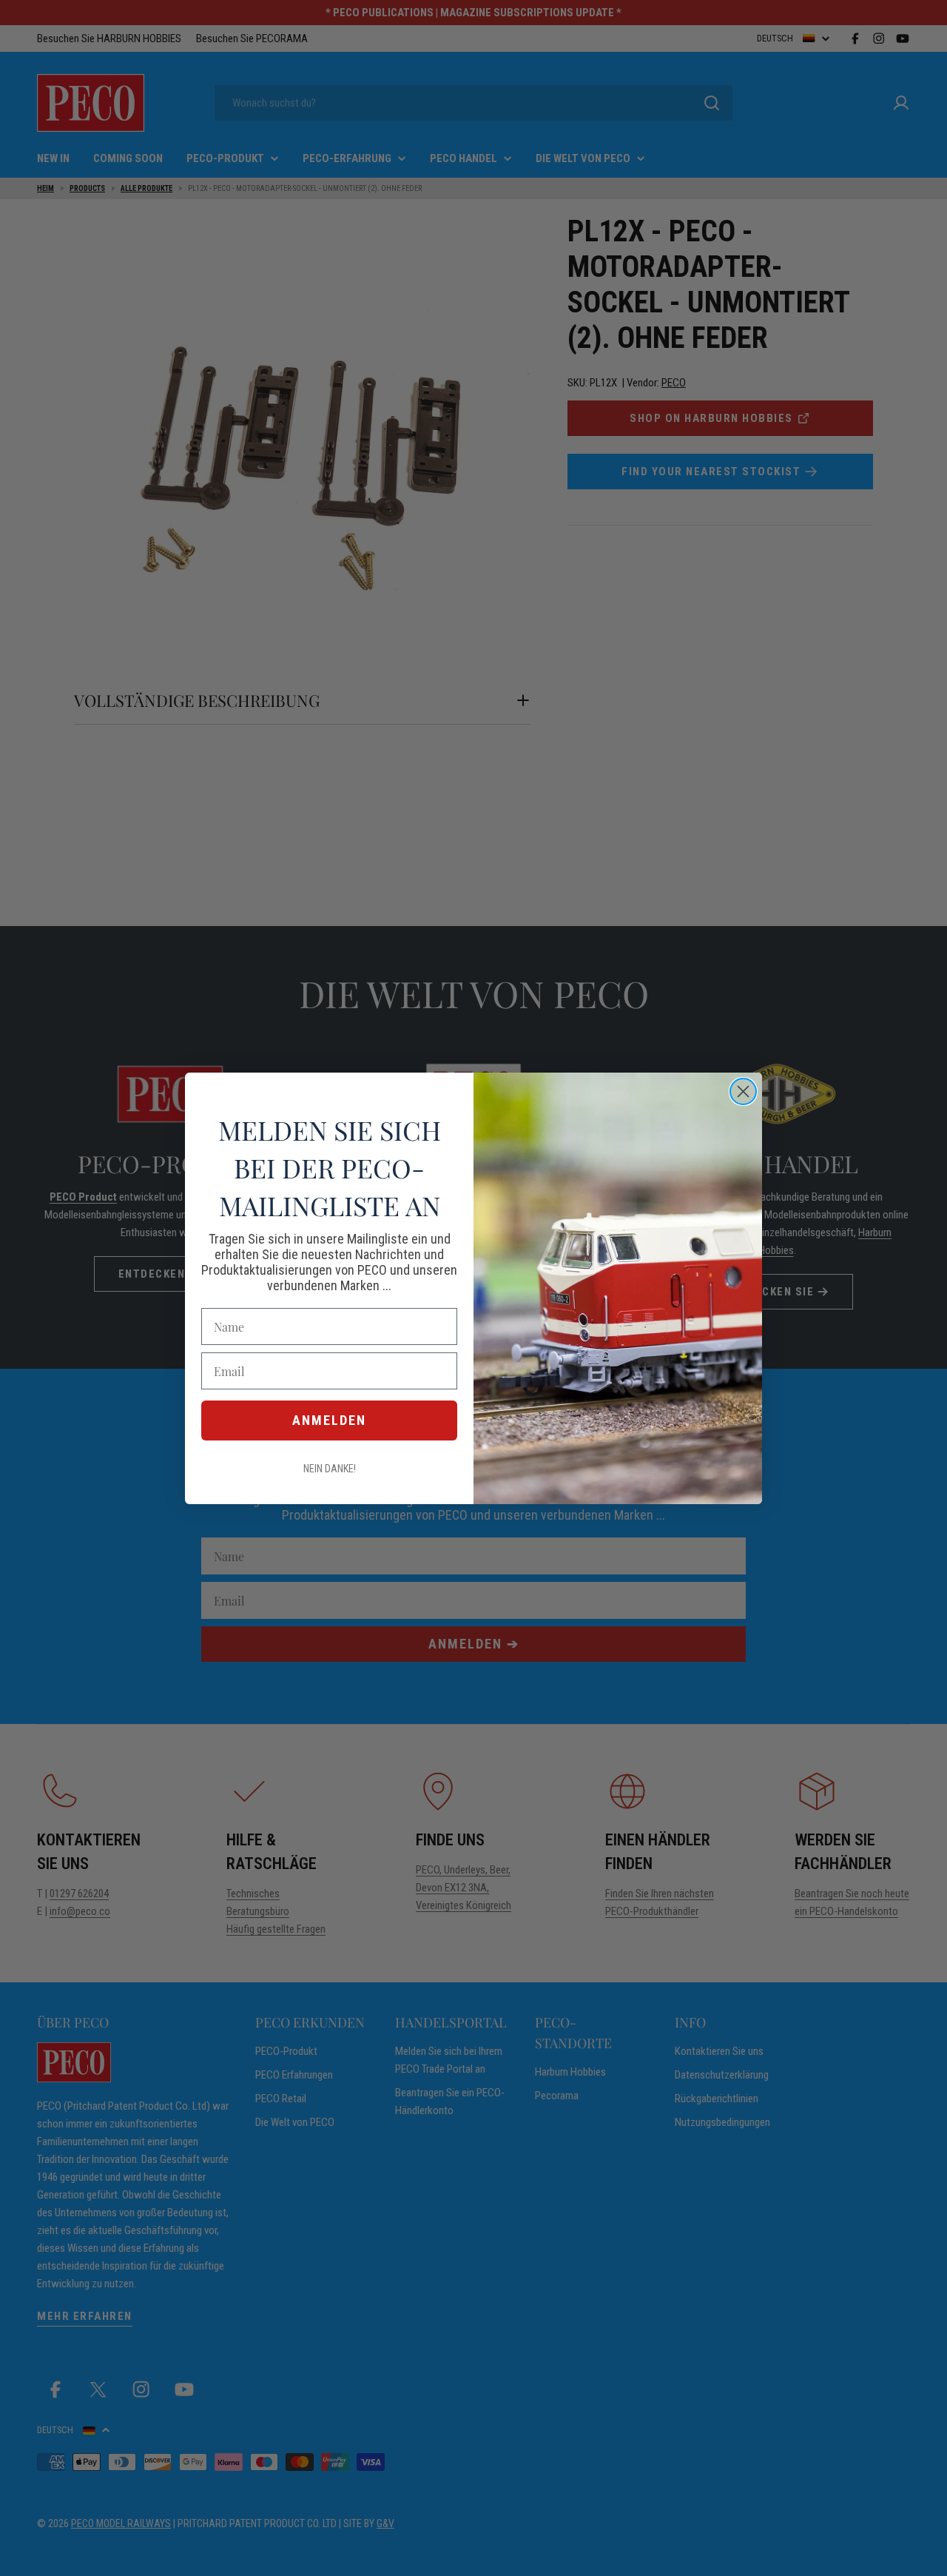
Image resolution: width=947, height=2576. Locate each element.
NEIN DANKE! (330, 1469)
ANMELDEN (329, 1420)
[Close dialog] (743, 1091)
